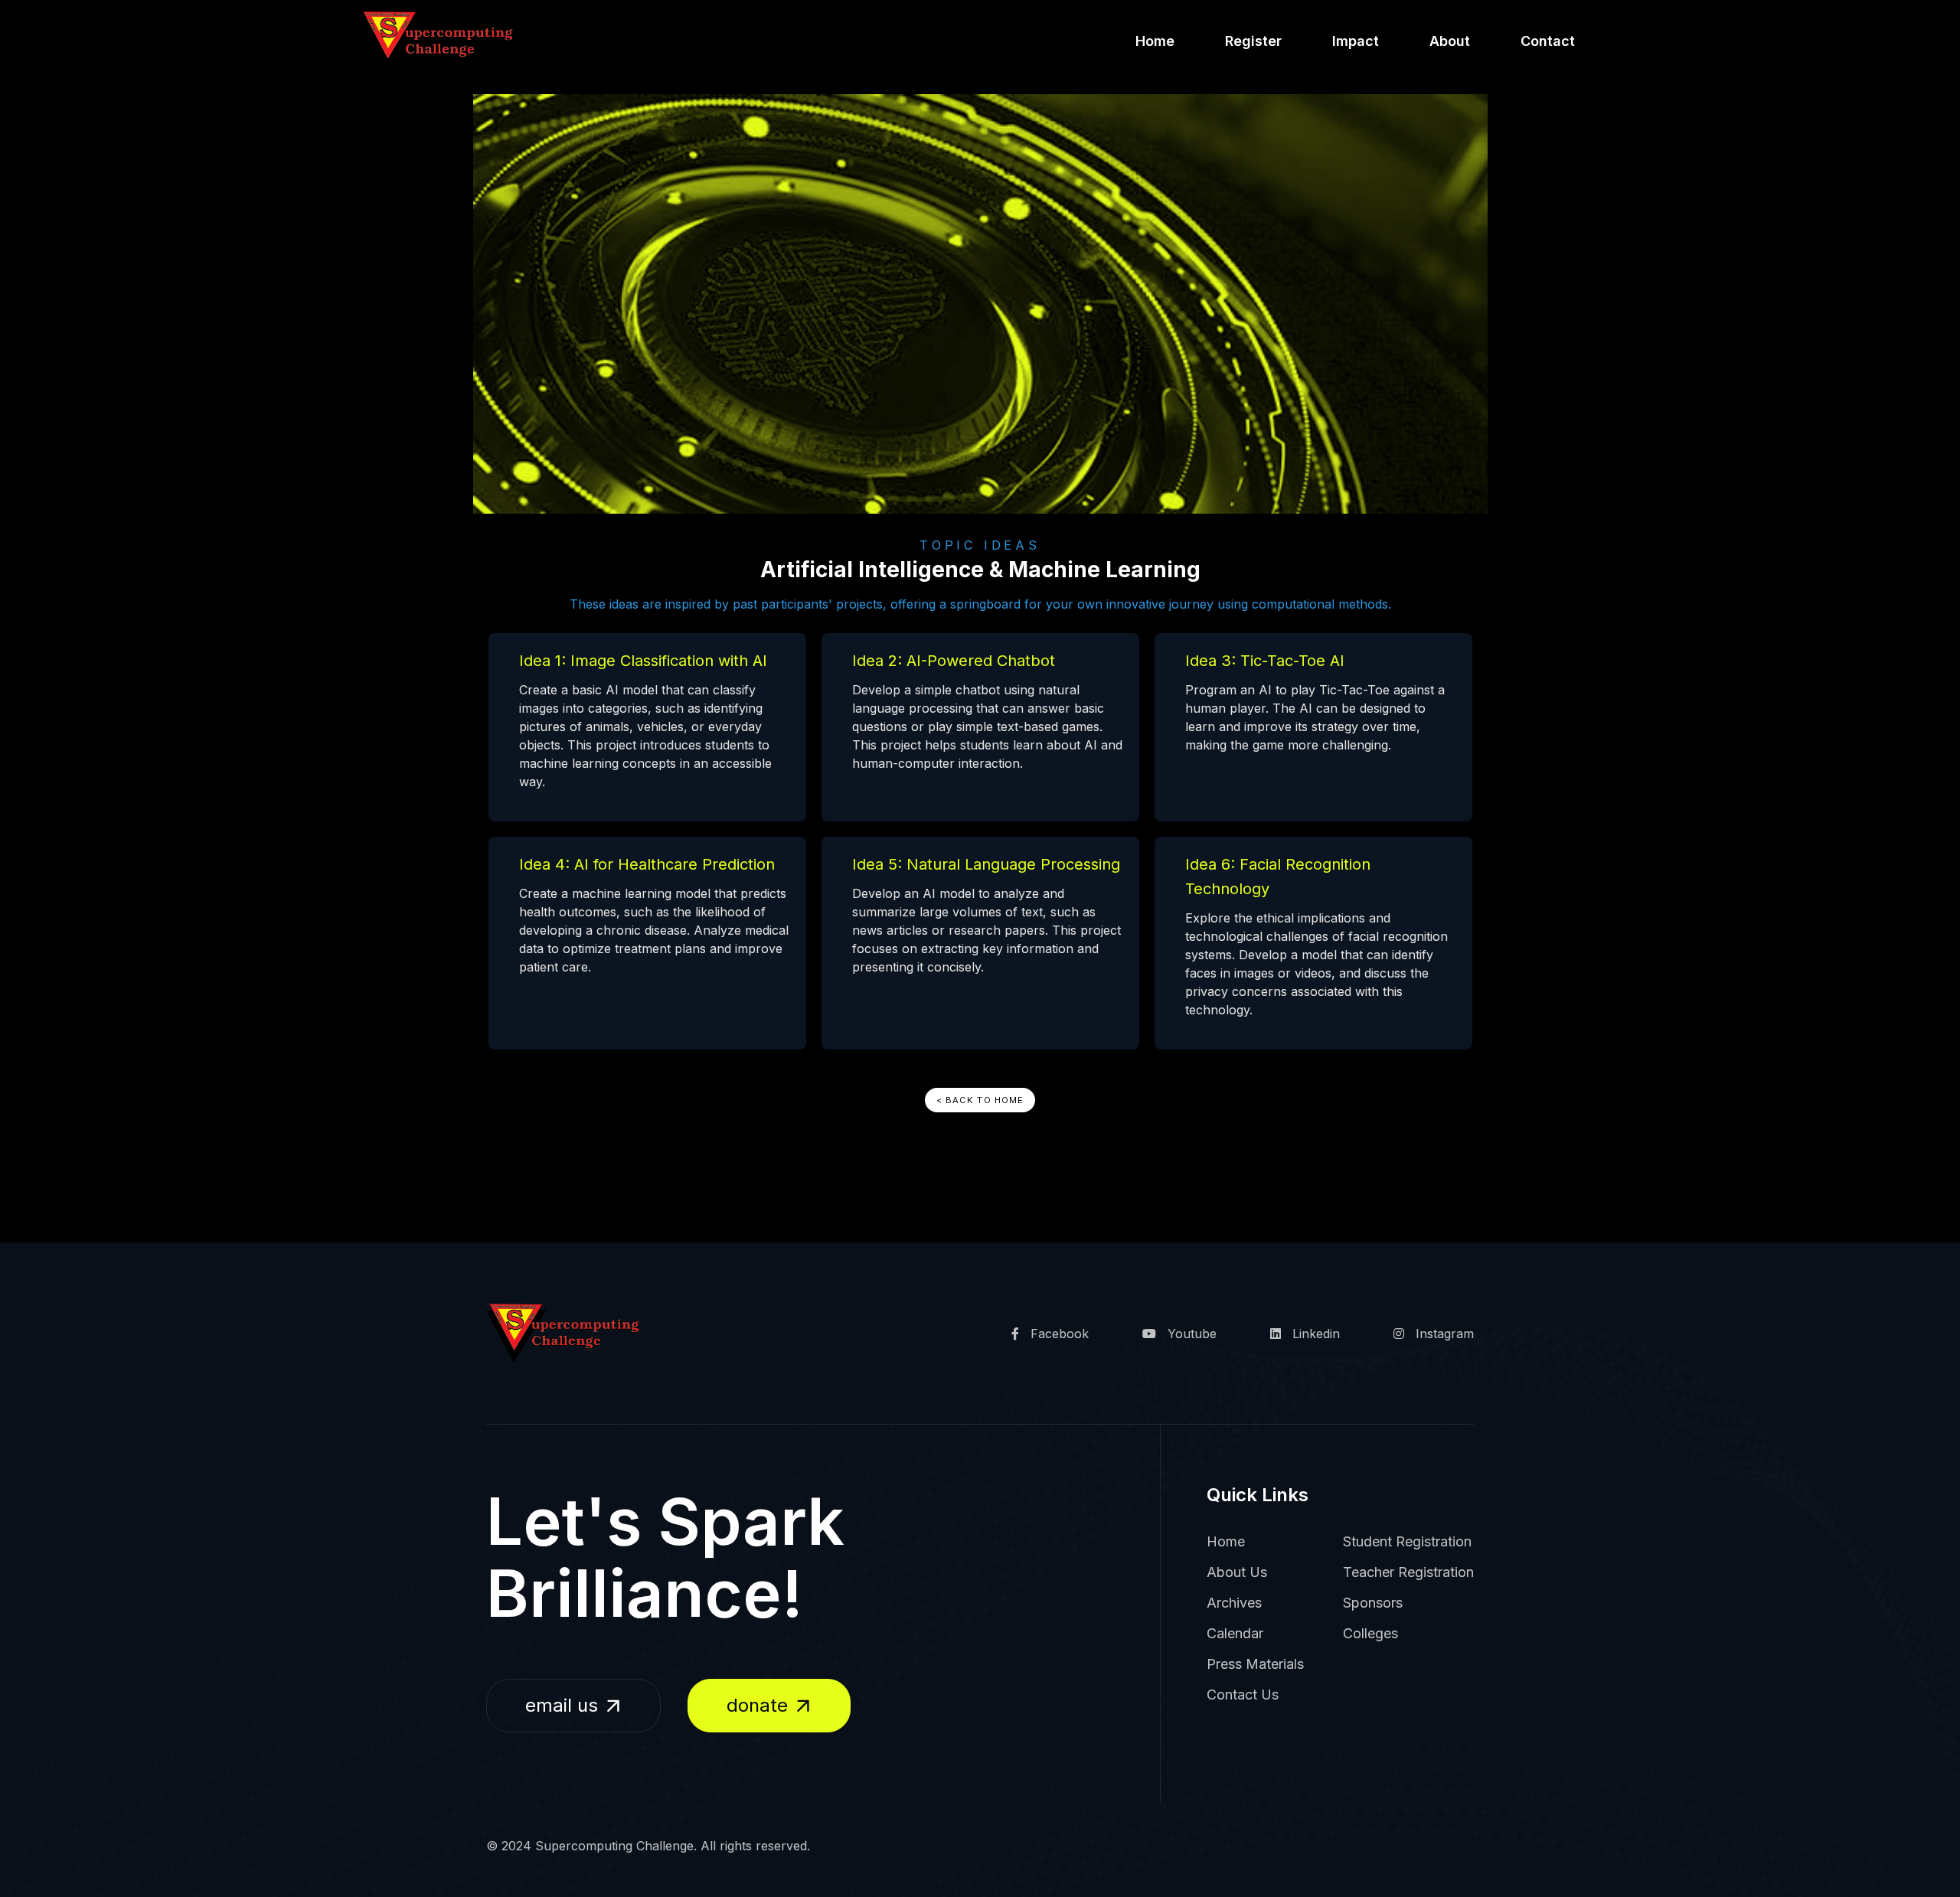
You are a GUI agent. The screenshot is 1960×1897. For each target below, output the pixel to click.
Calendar (1235, 1633)
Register (1253, 41)
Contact (1548, 41)
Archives (1234, 1603)
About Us (1237, 1572)
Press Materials (1255, 1664)
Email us (562, 1705)
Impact (1356, 41)
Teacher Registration (1408, 1572)
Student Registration (1407, 1541)
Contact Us (1243, 1695)
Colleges (1370, 1633)
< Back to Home (980, 1100)
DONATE (757, 1705)
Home (1155, 41)
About (1450, 41)
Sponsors (1373, 1603)
